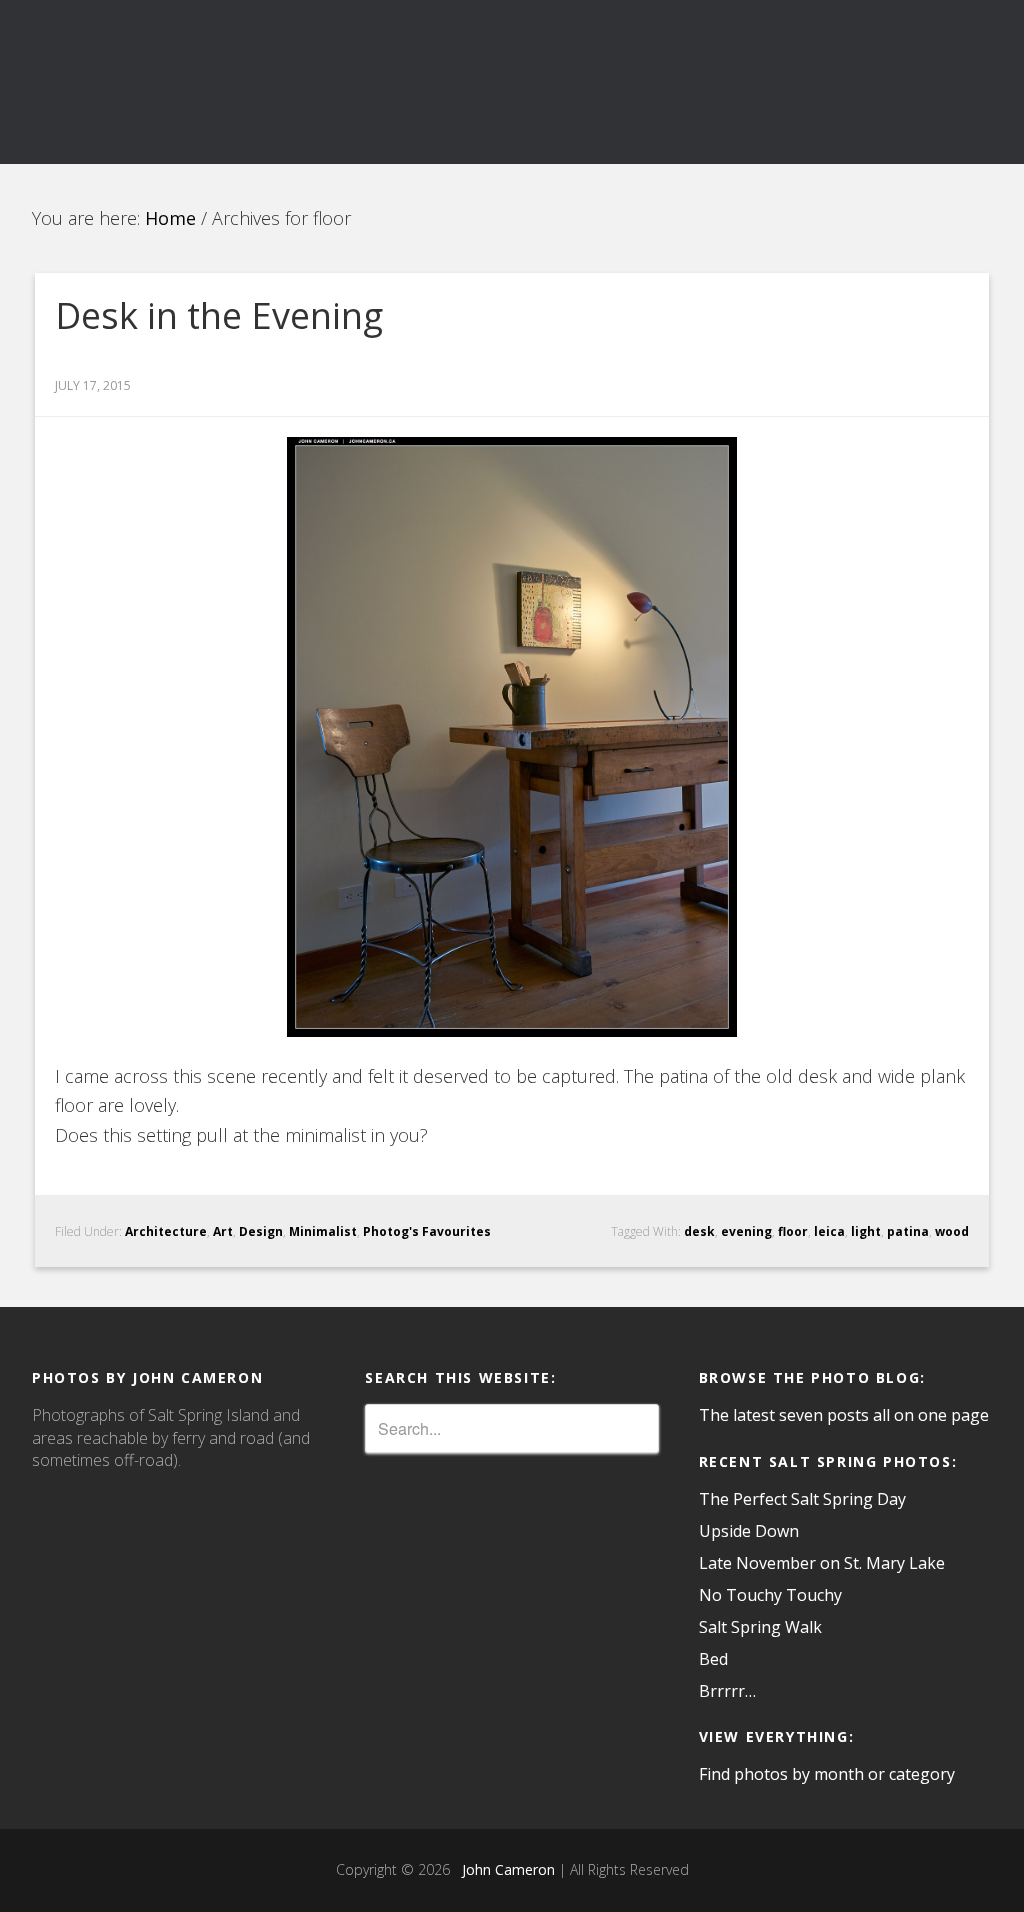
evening (746, 1231)
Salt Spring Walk (760, 1627)
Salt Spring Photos (182, 82)
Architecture (166, 1231)
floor (793, 1231)
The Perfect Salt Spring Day (802, 1499)
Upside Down (749, 1531)
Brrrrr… (727, 1691)
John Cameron (504, 1869)
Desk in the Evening (219, 315)
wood (952, 1231)
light (866, 1231)
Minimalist (323, 1231)
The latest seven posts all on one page (844, 1415)
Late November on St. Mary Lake (822, 1563)
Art (223, 1231)
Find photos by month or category (827, 1774)
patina (908, 1231)
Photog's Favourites (427, 1231)
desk (699, 1231)
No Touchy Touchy (770, 1595)
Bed (713, 1659)
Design (261, 1231)
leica (829, 1231)
